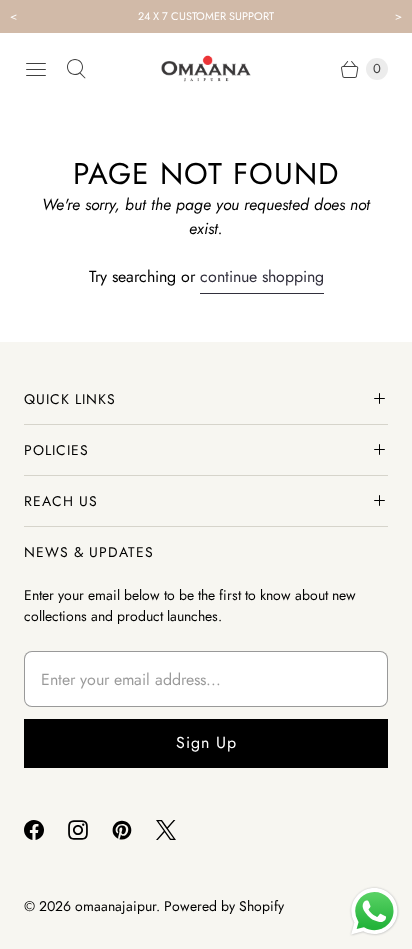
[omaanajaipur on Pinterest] (134, 830)
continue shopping (262, 276)
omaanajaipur (115, 906)
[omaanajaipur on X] (178, 830)
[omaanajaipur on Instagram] (90, 830)
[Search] (76, 69)
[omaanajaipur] (206, 68)
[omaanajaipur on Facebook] (46, 830)
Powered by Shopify (224, 906)
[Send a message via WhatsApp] (374, 911)
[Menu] (36, 69)
